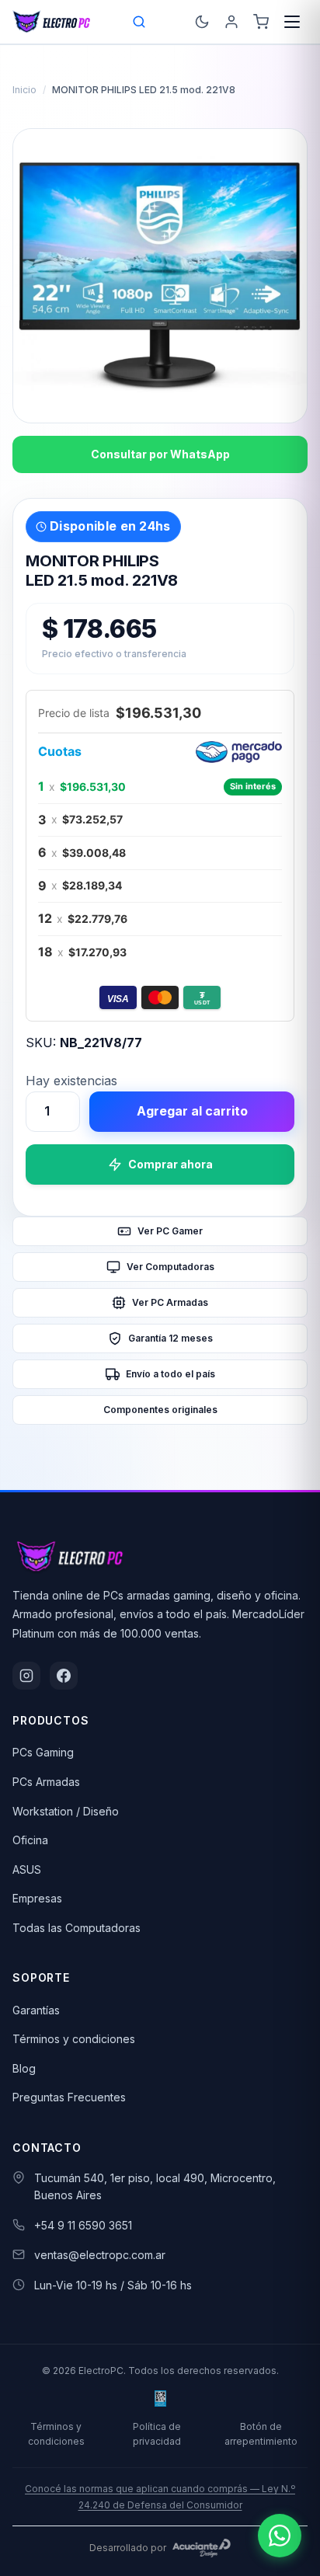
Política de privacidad (157, 2434)
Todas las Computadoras (77, 1928)
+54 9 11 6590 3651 (83, 2225)
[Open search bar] (140, 22)
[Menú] (292, 22)
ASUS (27, 1869)
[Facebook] (64, 1676)
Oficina (30, 1840)
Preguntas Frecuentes (69, 2097)
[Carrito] (261, 22)
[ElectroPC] (52, 22)
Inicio (24, 90)
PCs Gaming (43, 1752)
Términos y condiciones (74, 2039)
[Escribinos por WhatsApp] (280, 2536)
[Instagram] (26, 1676)
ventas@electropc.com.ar (100, 2255)
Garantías (36, 2010)
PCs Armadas (46, 1782)
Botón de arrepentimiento (261, 2434)
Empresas (37, 1898)
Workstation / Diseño (66, 1811)
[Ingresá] (231, 22)
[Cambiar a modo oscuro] (202, 22)
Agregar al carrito (192, 1111)
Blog (24, 2068)
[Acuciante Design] (202, 2548)
